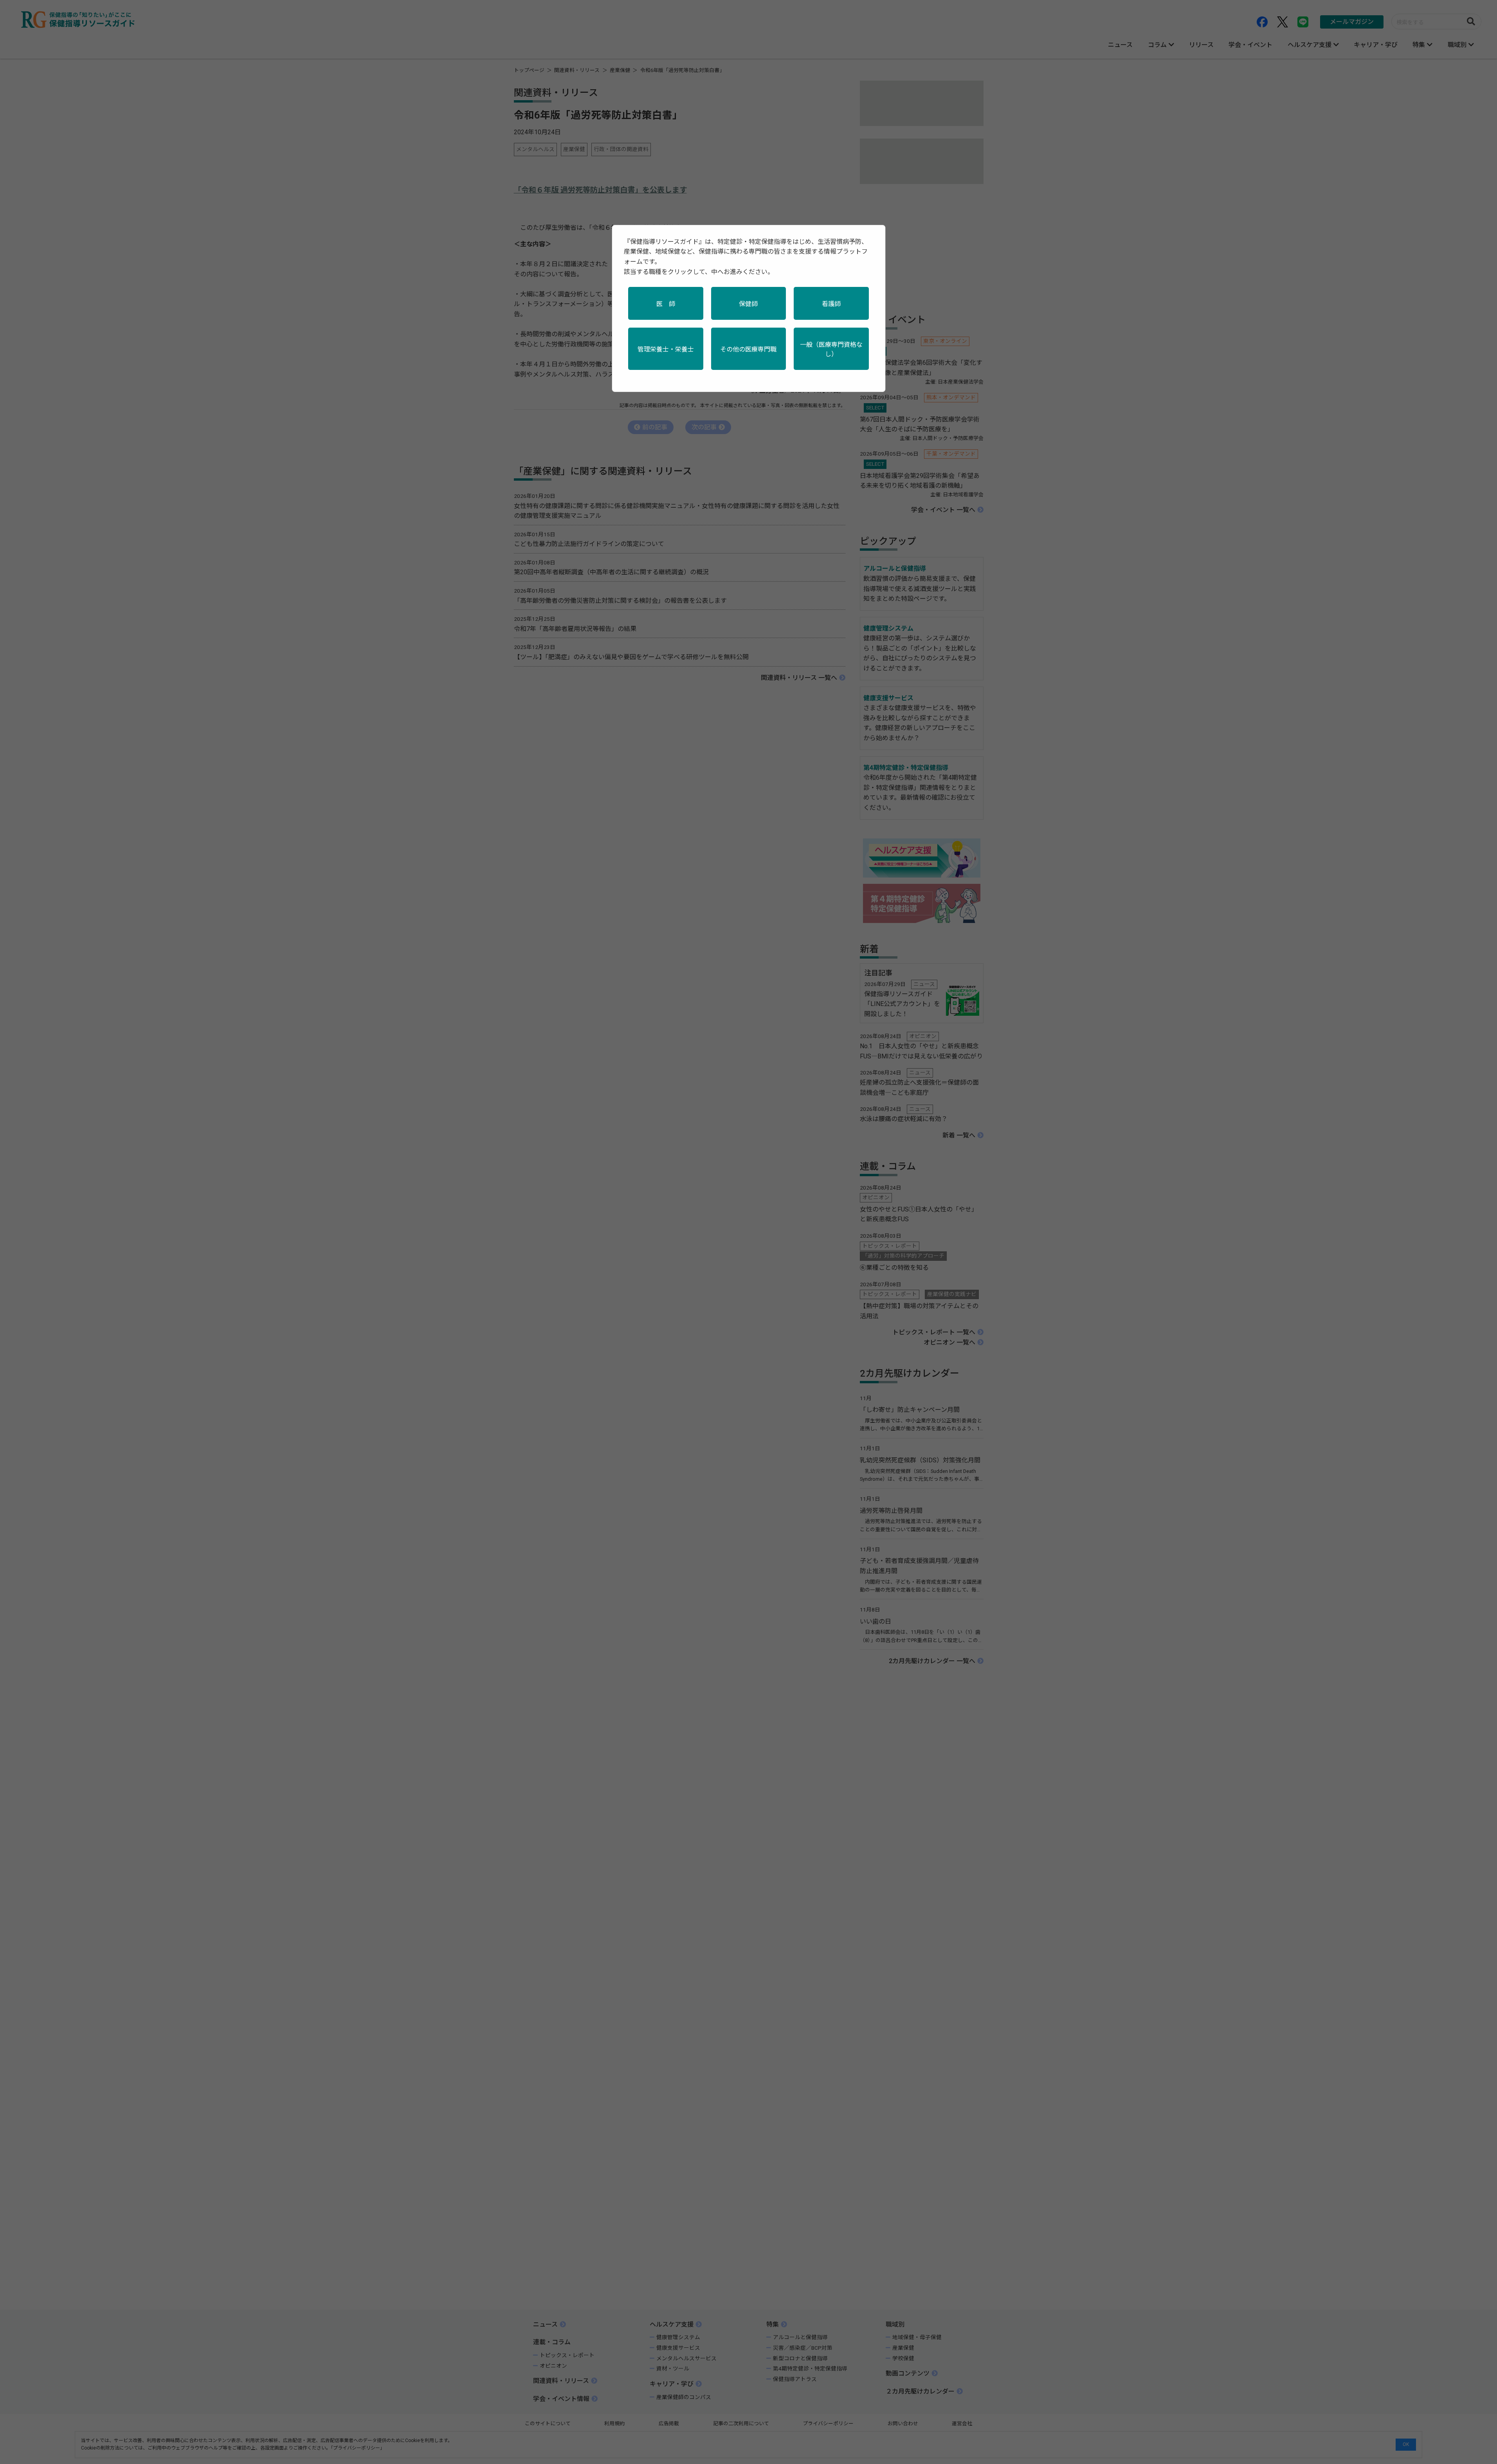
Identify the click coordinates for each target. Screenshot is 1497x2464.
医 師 (666, 304)
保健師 (748, 304)
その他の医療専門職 (748, 349)
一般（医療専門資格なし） (831, 349)
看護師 (831, 304)
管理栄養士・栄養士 (666, 349)
